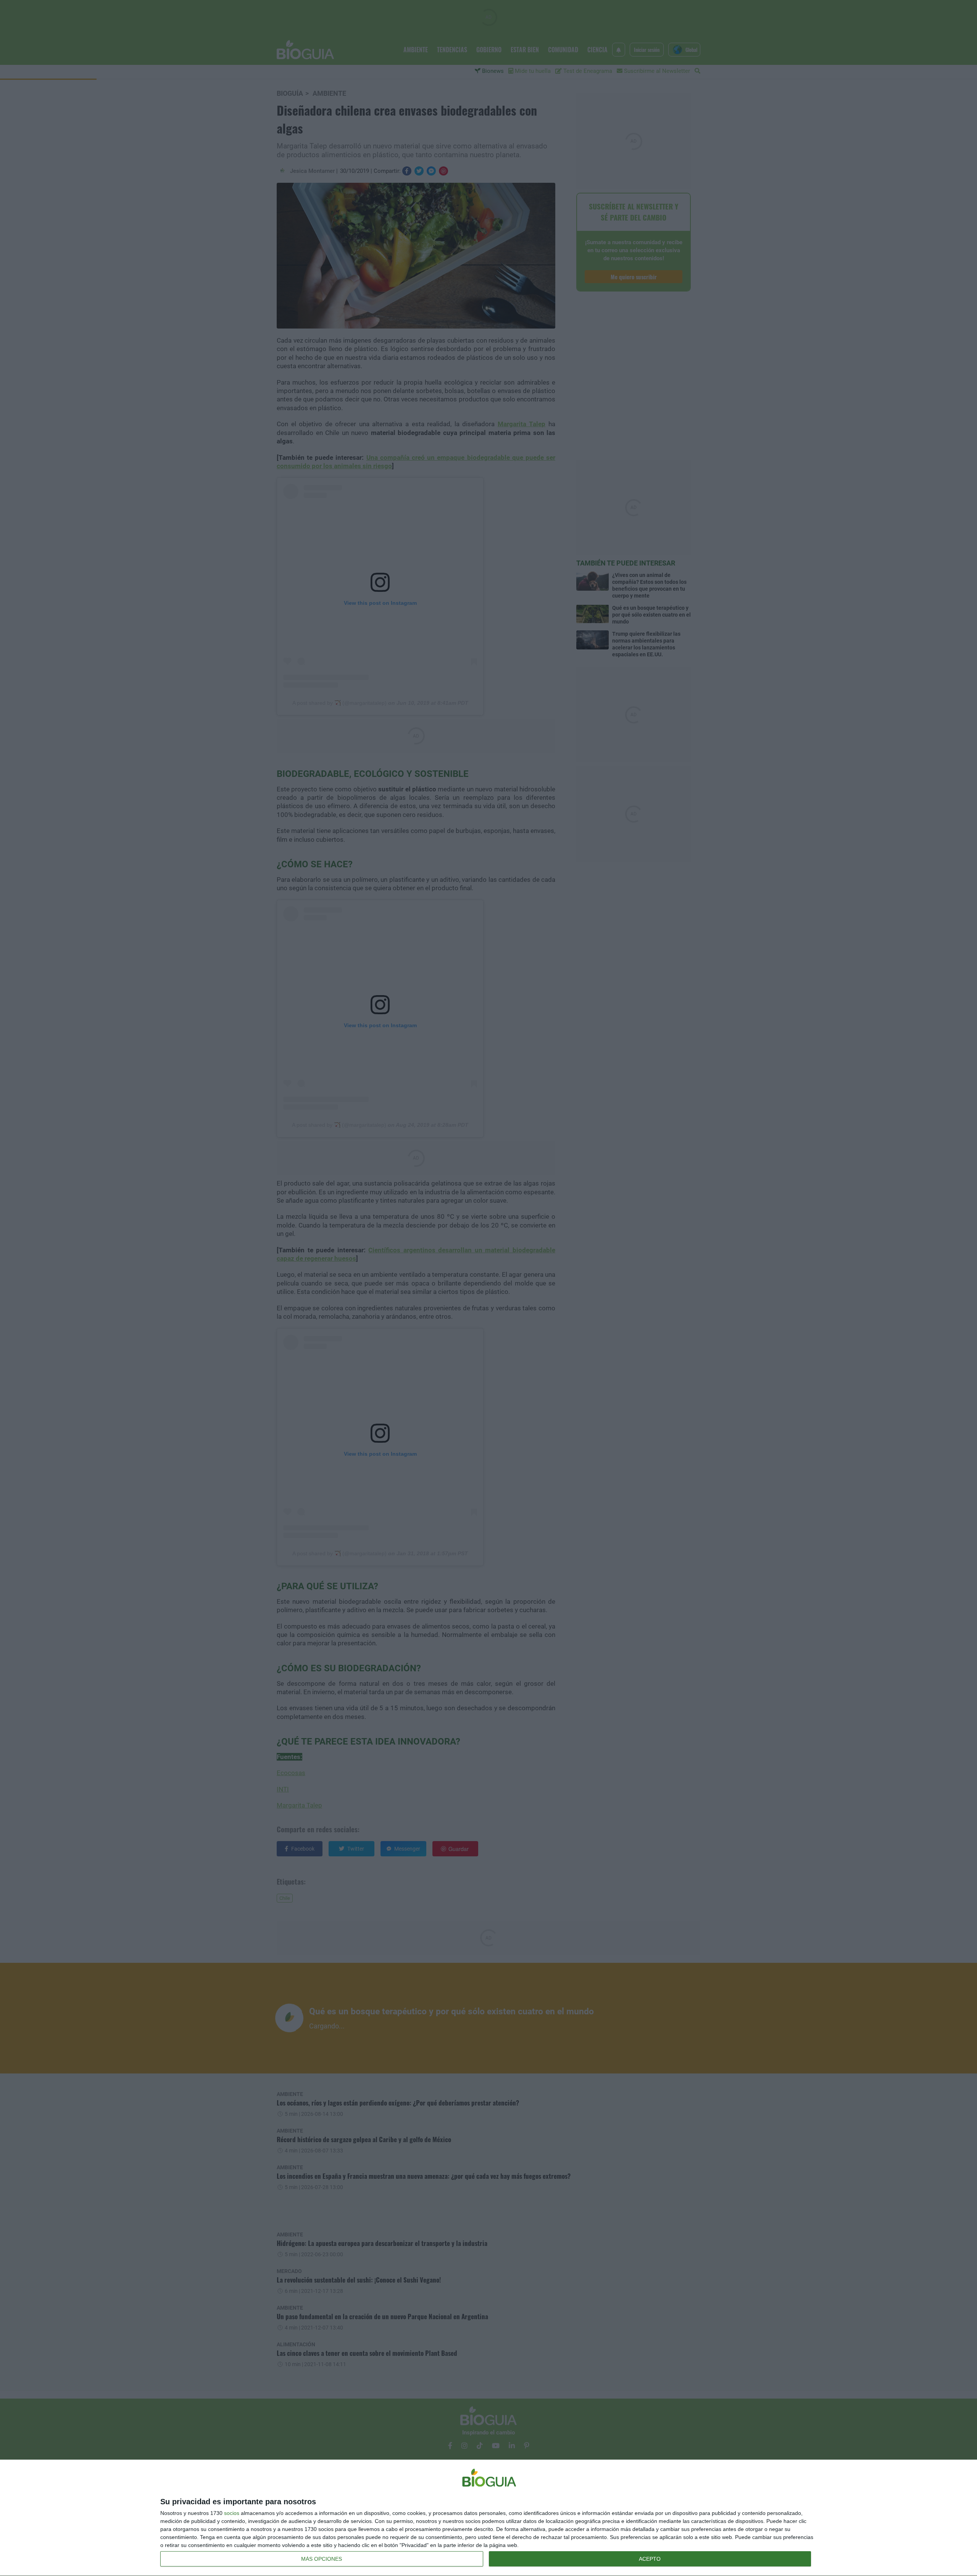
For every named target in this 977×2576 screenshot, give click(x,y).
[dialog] (488, 2518)
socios (232, 2513)
